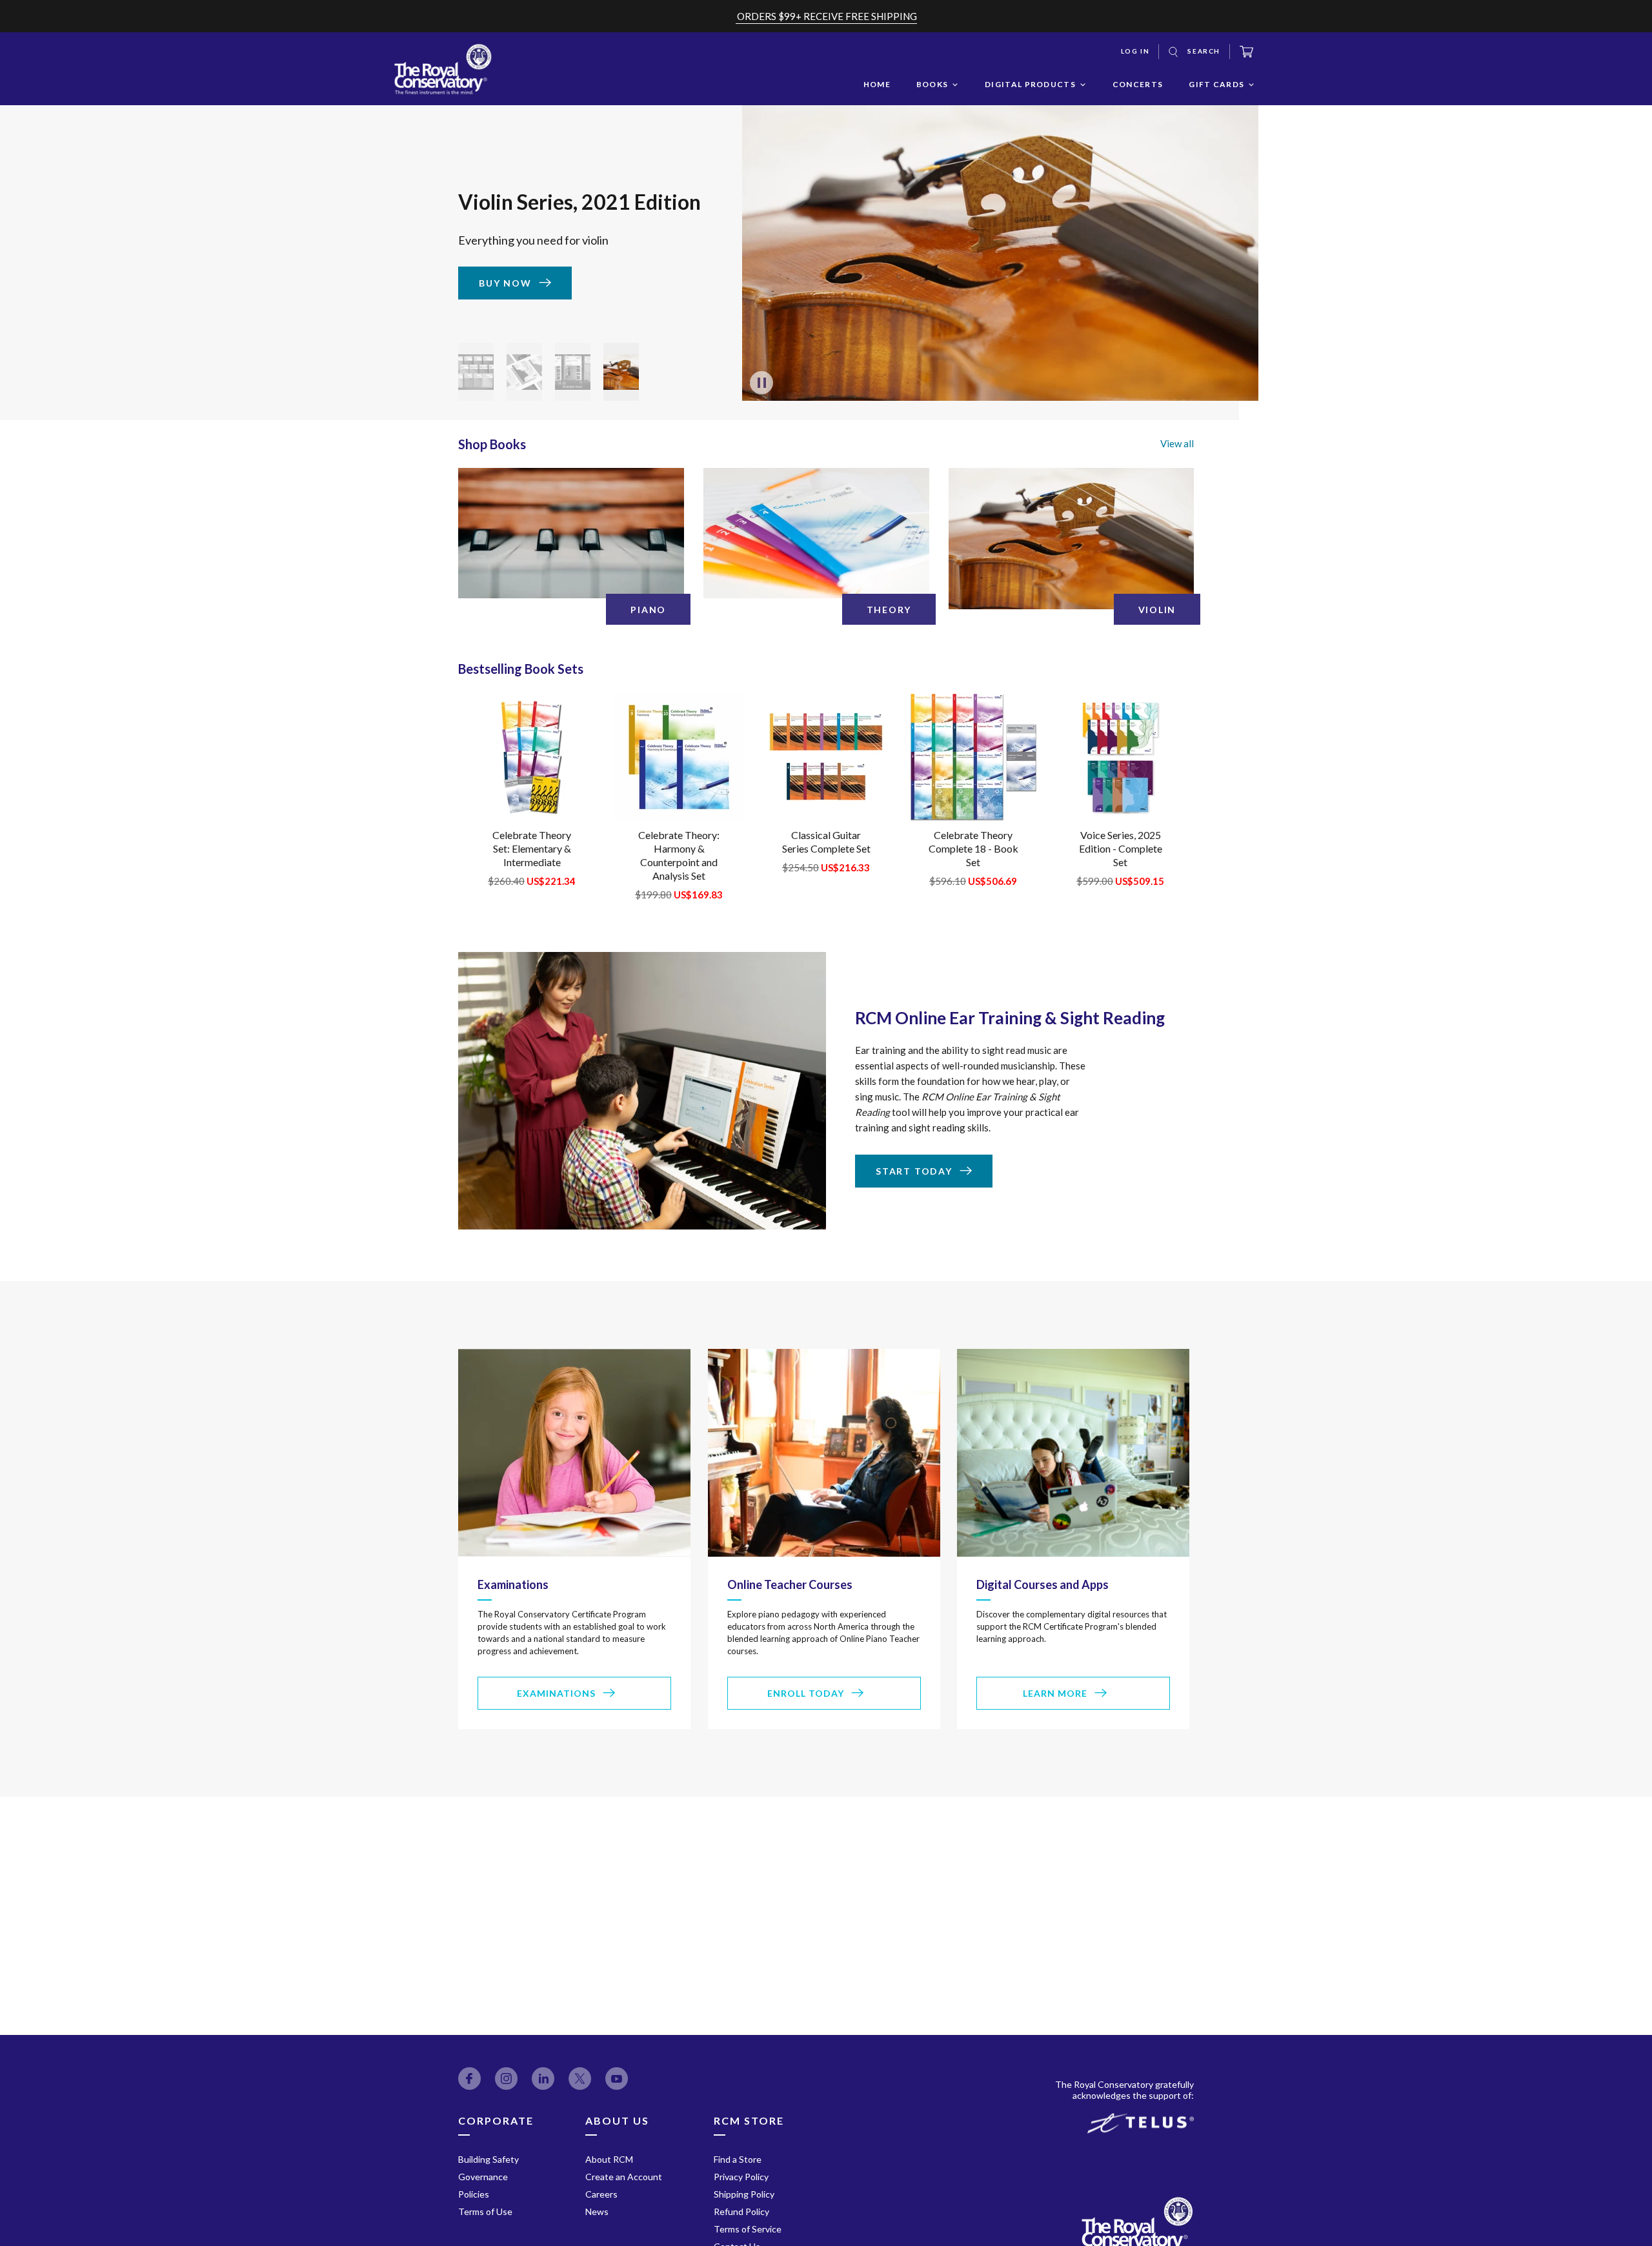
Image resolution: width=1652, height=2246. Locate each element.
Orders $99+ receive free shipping (827, 16)
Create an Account (624, 2177)
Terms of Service (748, 2229)
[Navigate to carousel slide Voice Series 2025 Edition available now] (524, 372)
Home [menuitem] (877, 84)
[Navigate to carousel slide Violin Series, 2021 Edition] (621, 372)
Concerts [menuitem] (1138, 84)
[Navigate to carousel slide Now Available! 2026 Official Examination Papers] (476, 372)
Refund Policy (741, 2211)
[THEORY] (816, 533)
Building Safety (489, 2159)
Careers (601, 2194)
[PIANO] (571, 533)
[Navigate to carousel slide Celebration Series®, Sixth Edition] (573, 372)
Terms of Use (485, 2211)
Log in (1135, 51)
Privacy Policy (741, 2177)
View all (1177, 443)
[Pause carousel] (761, 383)
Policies (474, 2194)
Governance (483, 2177)
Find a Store (738, 2159)
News (597, 2211)
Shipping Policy (744, 2194)
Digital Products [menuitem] (1030, 84)
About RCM (609, 2159)
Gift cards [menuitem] (1216, 84)
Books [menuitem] (932, 84)
